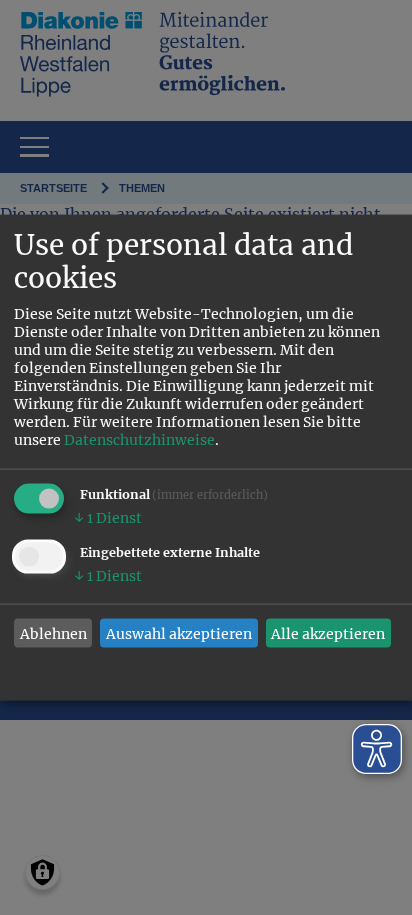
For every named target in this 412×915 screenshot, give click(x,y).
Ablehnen (53, 633)
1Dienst (108, 518)
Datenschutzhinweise (139, 440)
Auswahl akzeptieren (179, 633)
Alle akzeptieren (328, 633)
